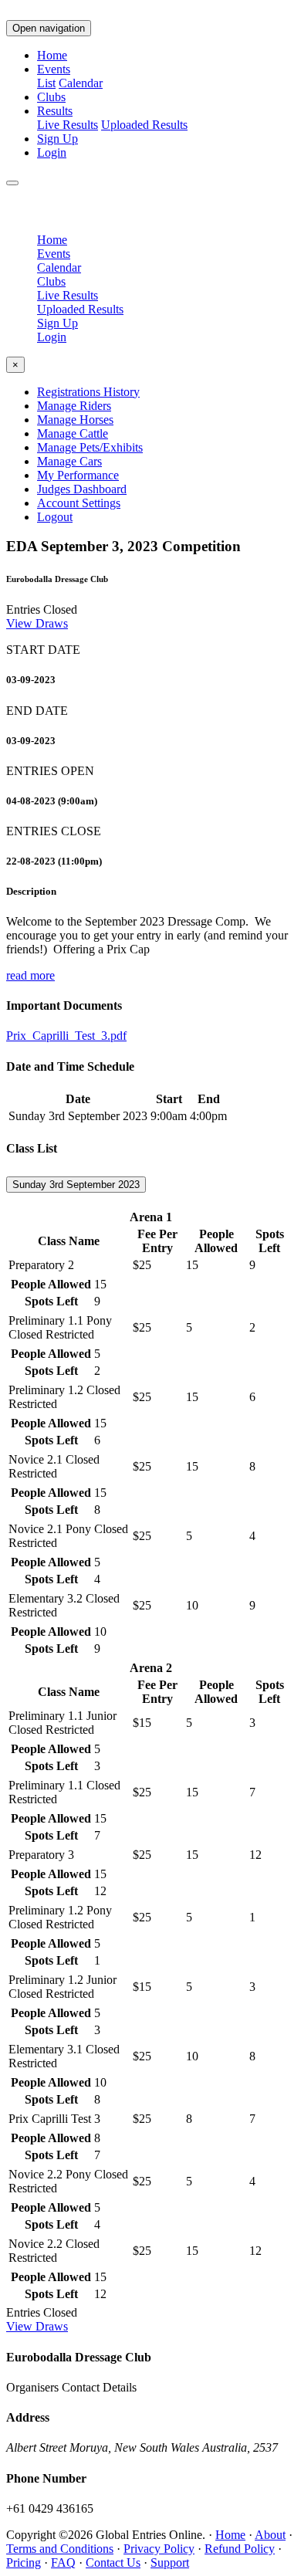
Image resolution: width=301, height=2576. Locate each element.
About (270, 2535)
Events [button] (54, 69)
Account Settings (79, 503)
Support (170, 2562)
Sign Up (57, 139)
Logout (55, 517)
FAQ (63, 2562)
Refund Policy (240, 2549)
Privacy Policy (159, 2549)
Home (52, 55)
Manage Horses (75, 420)
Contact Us (113, 2562)
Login (52, 152)
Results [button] (55, 111)
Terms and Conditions (60, 2549)
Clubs (51, 97)
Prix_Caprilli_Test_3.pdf (66, 1036)
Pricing (24, 2562)
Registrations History (88, 392)
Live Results (68, 125)
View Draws (37, 623)
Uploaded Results (144, 125)
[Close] (12, 183)
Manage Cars (69, 461)
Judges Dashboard (82, 489)
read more (30, 975)
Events (54, 254)
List (46, 83)
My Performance (78, 475)
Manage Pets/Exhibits (90, 447)
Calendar (81, 83)
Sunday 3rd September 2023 (76, 1185)
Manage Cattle (73, 433)
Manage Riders (74, 406)
